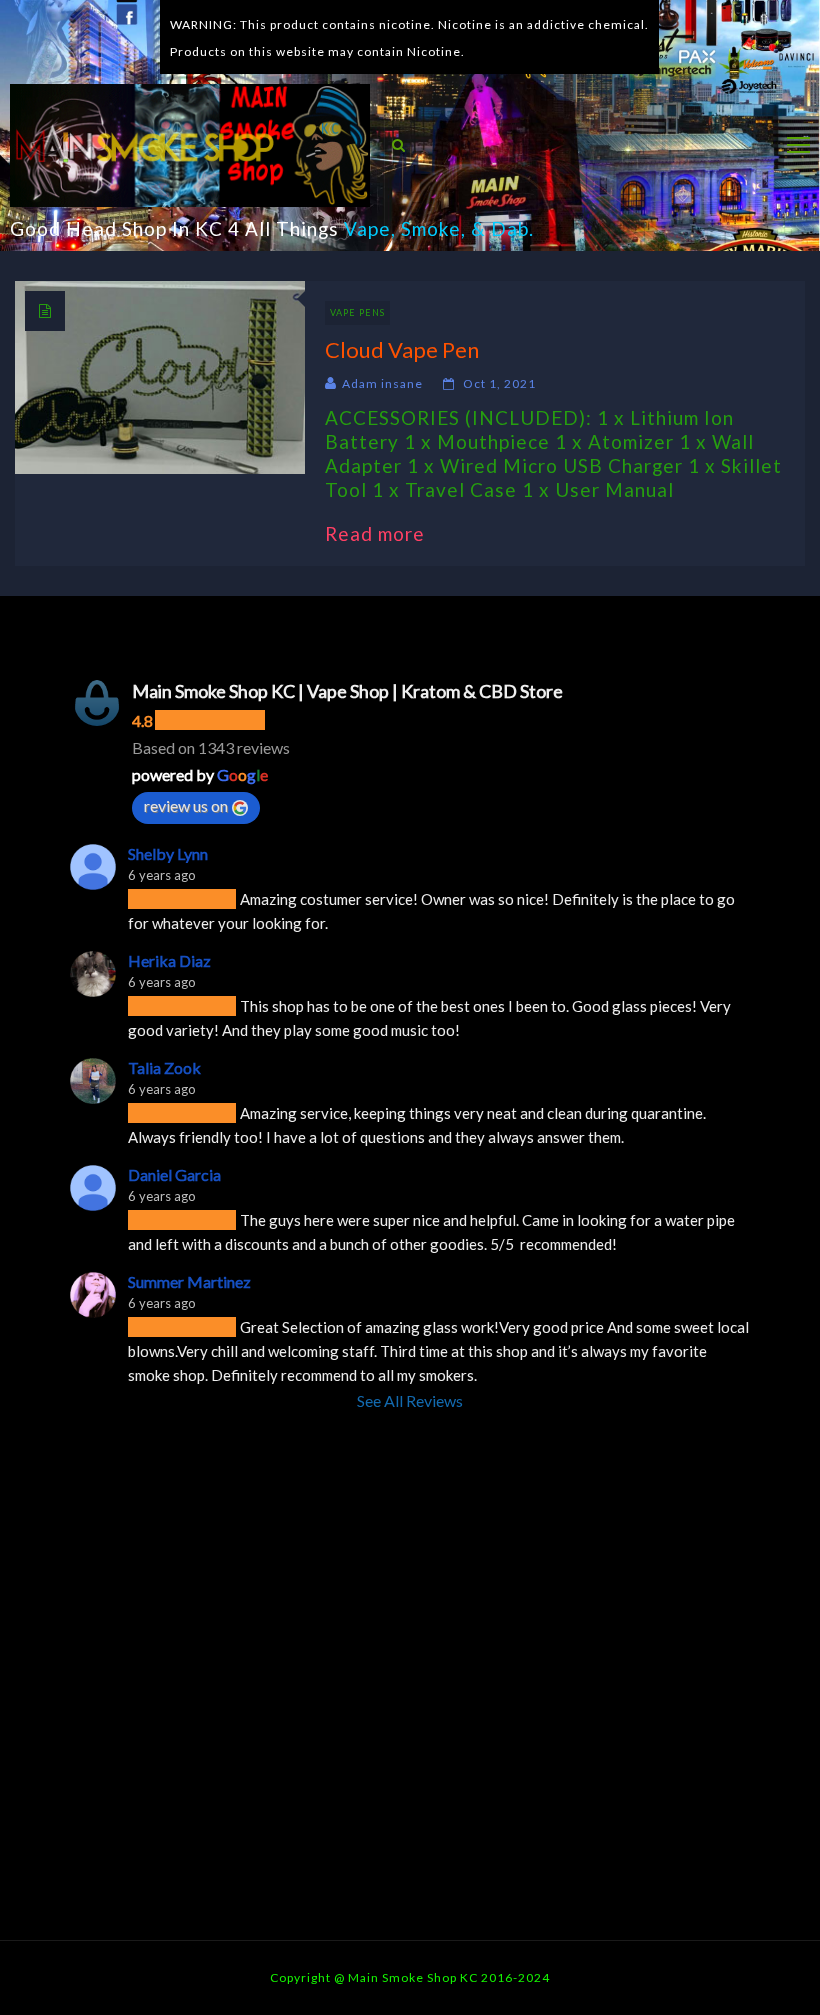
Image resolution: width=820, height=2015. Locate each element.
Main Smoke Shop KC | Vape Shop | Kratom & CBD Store (347, 691)
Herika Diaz (169, 960)
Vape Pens (357, 312)
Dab (510, 228)
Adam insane (382, 383)
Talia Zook (164, 1067)
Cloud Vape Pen (402, 349)
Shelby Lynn (168, 853)
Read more (385, 533)
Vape (367, 228)
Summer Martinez (189, 1281)
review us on (186, 805)
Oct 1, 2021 (499, 383)
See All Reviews (410, 1400)
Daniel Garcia (174, 1174)
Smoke (431, 228)
